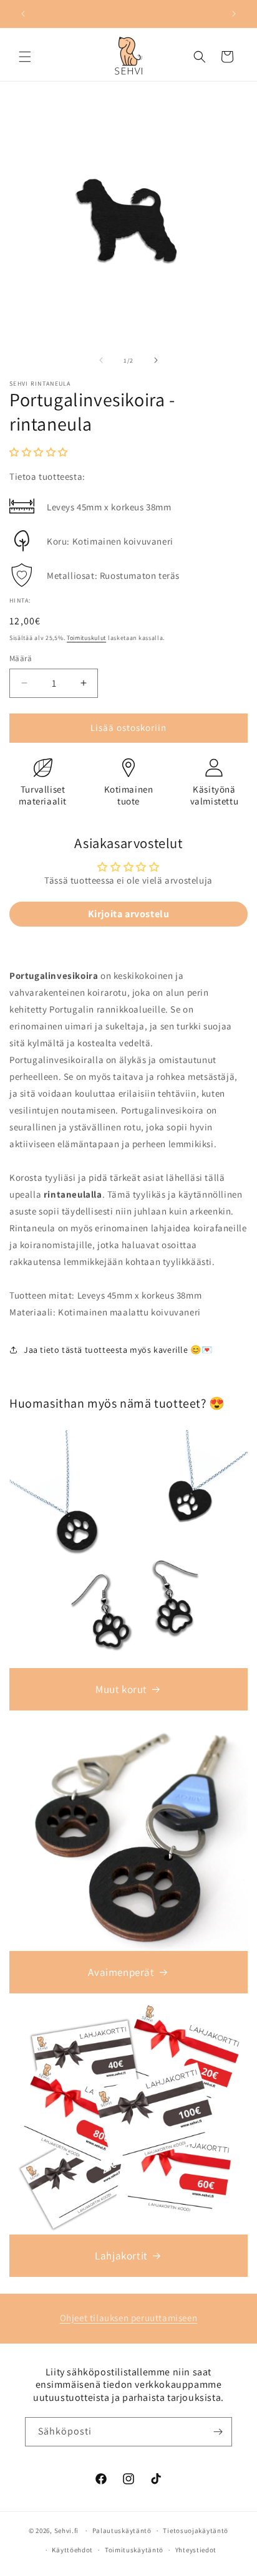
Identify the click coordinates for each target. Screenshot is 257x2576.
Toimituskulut (86, 638)
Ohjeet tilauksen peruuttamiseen (129, 2318)
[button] (25, 57)
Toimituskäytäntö (134, 2550)
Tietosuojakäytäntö (196, 2531)
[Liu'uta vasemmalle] (101, 360)
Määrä (21, 658)
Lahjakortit (121, 2256)
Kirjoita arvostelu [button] (129, 914)
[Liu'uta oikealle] (156, 360)
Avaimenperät (121, 1972)
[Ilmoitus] (234, 14)
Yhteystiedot (196, 2550)
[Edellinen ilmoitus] (23, 14)
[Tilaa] (218, 2432)
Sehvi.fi (67, 2531)
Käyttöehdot (72, 2550)
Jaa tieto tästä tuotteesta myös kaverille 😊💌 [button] (118, 1350)
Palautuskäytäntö (122, 2531)
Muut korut (121, 1689)
